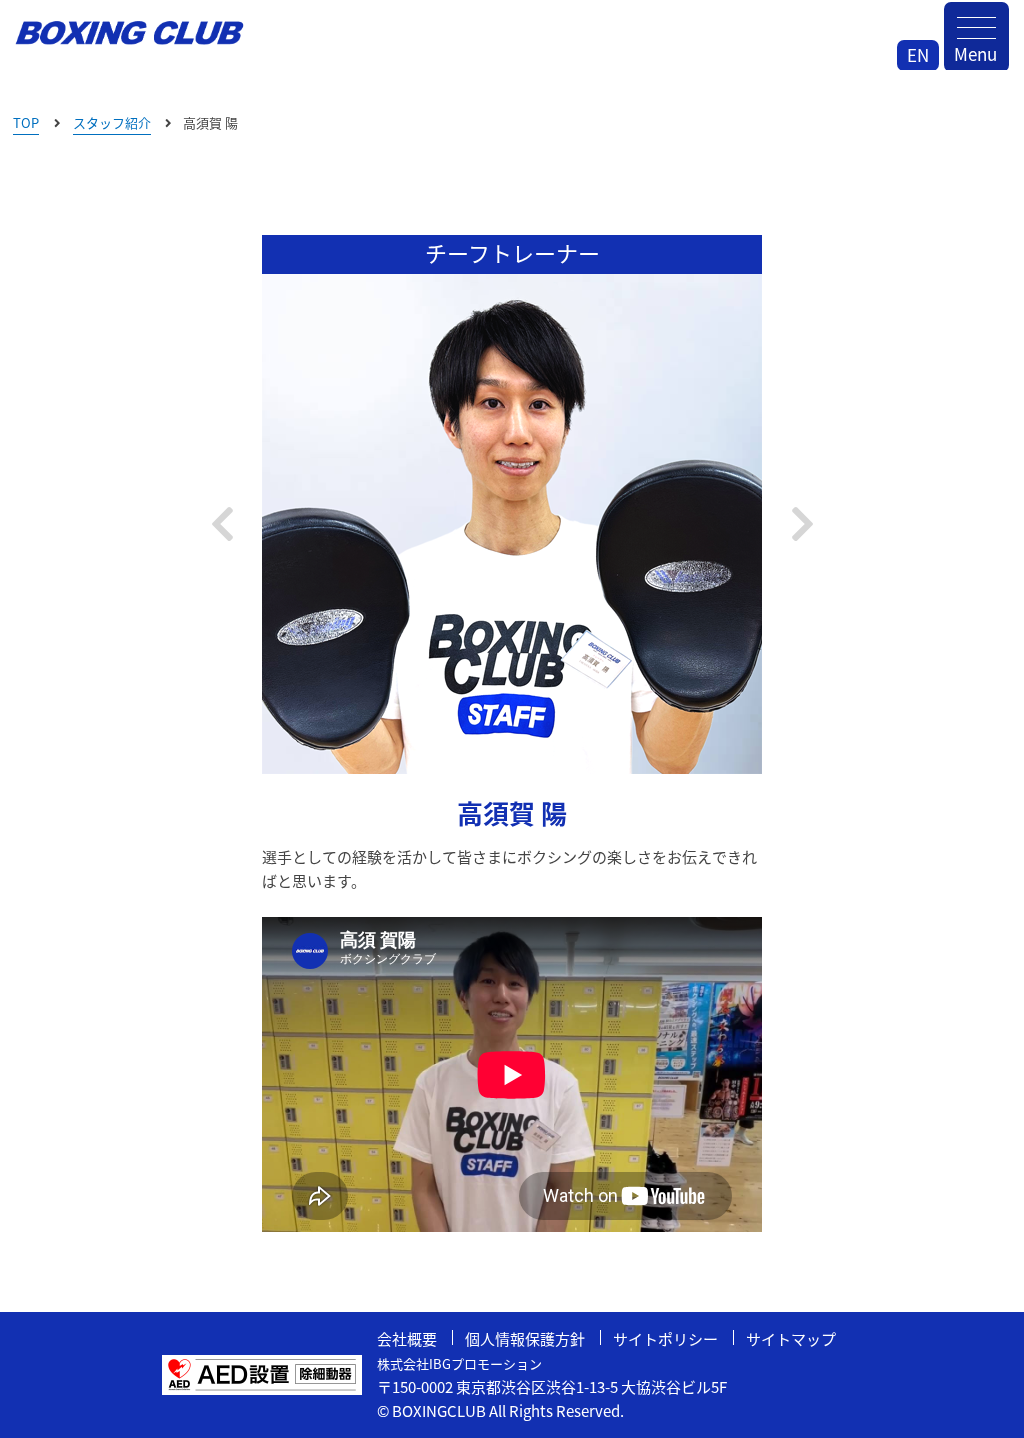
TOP (26, 122)
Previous (222, 524)
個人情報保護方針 (525, 1338)
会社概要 (407, 1338)
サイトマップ (791, 1338)
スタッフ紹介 (112, 122)
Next (802, 524)
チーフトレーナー (512, 252)
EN (918, 54)
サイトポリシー (665, 1338)
